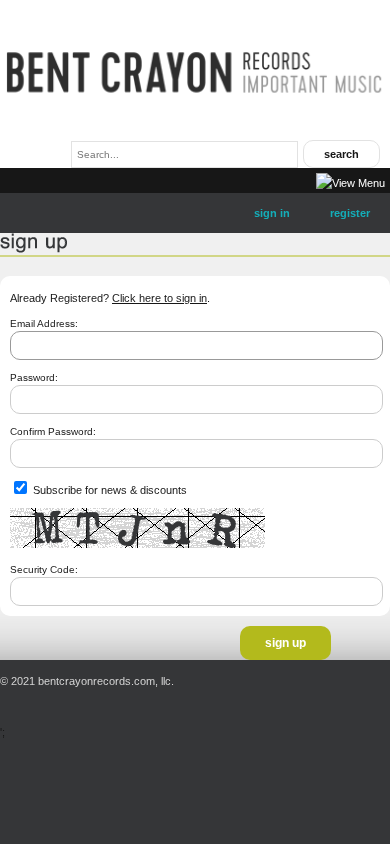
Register (350, 213)
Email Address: (44, 323)
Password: (34, 377)
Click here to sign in (159, 298)
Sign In (272, 213)
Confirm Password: (53, 431)
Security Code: (44, 569)
